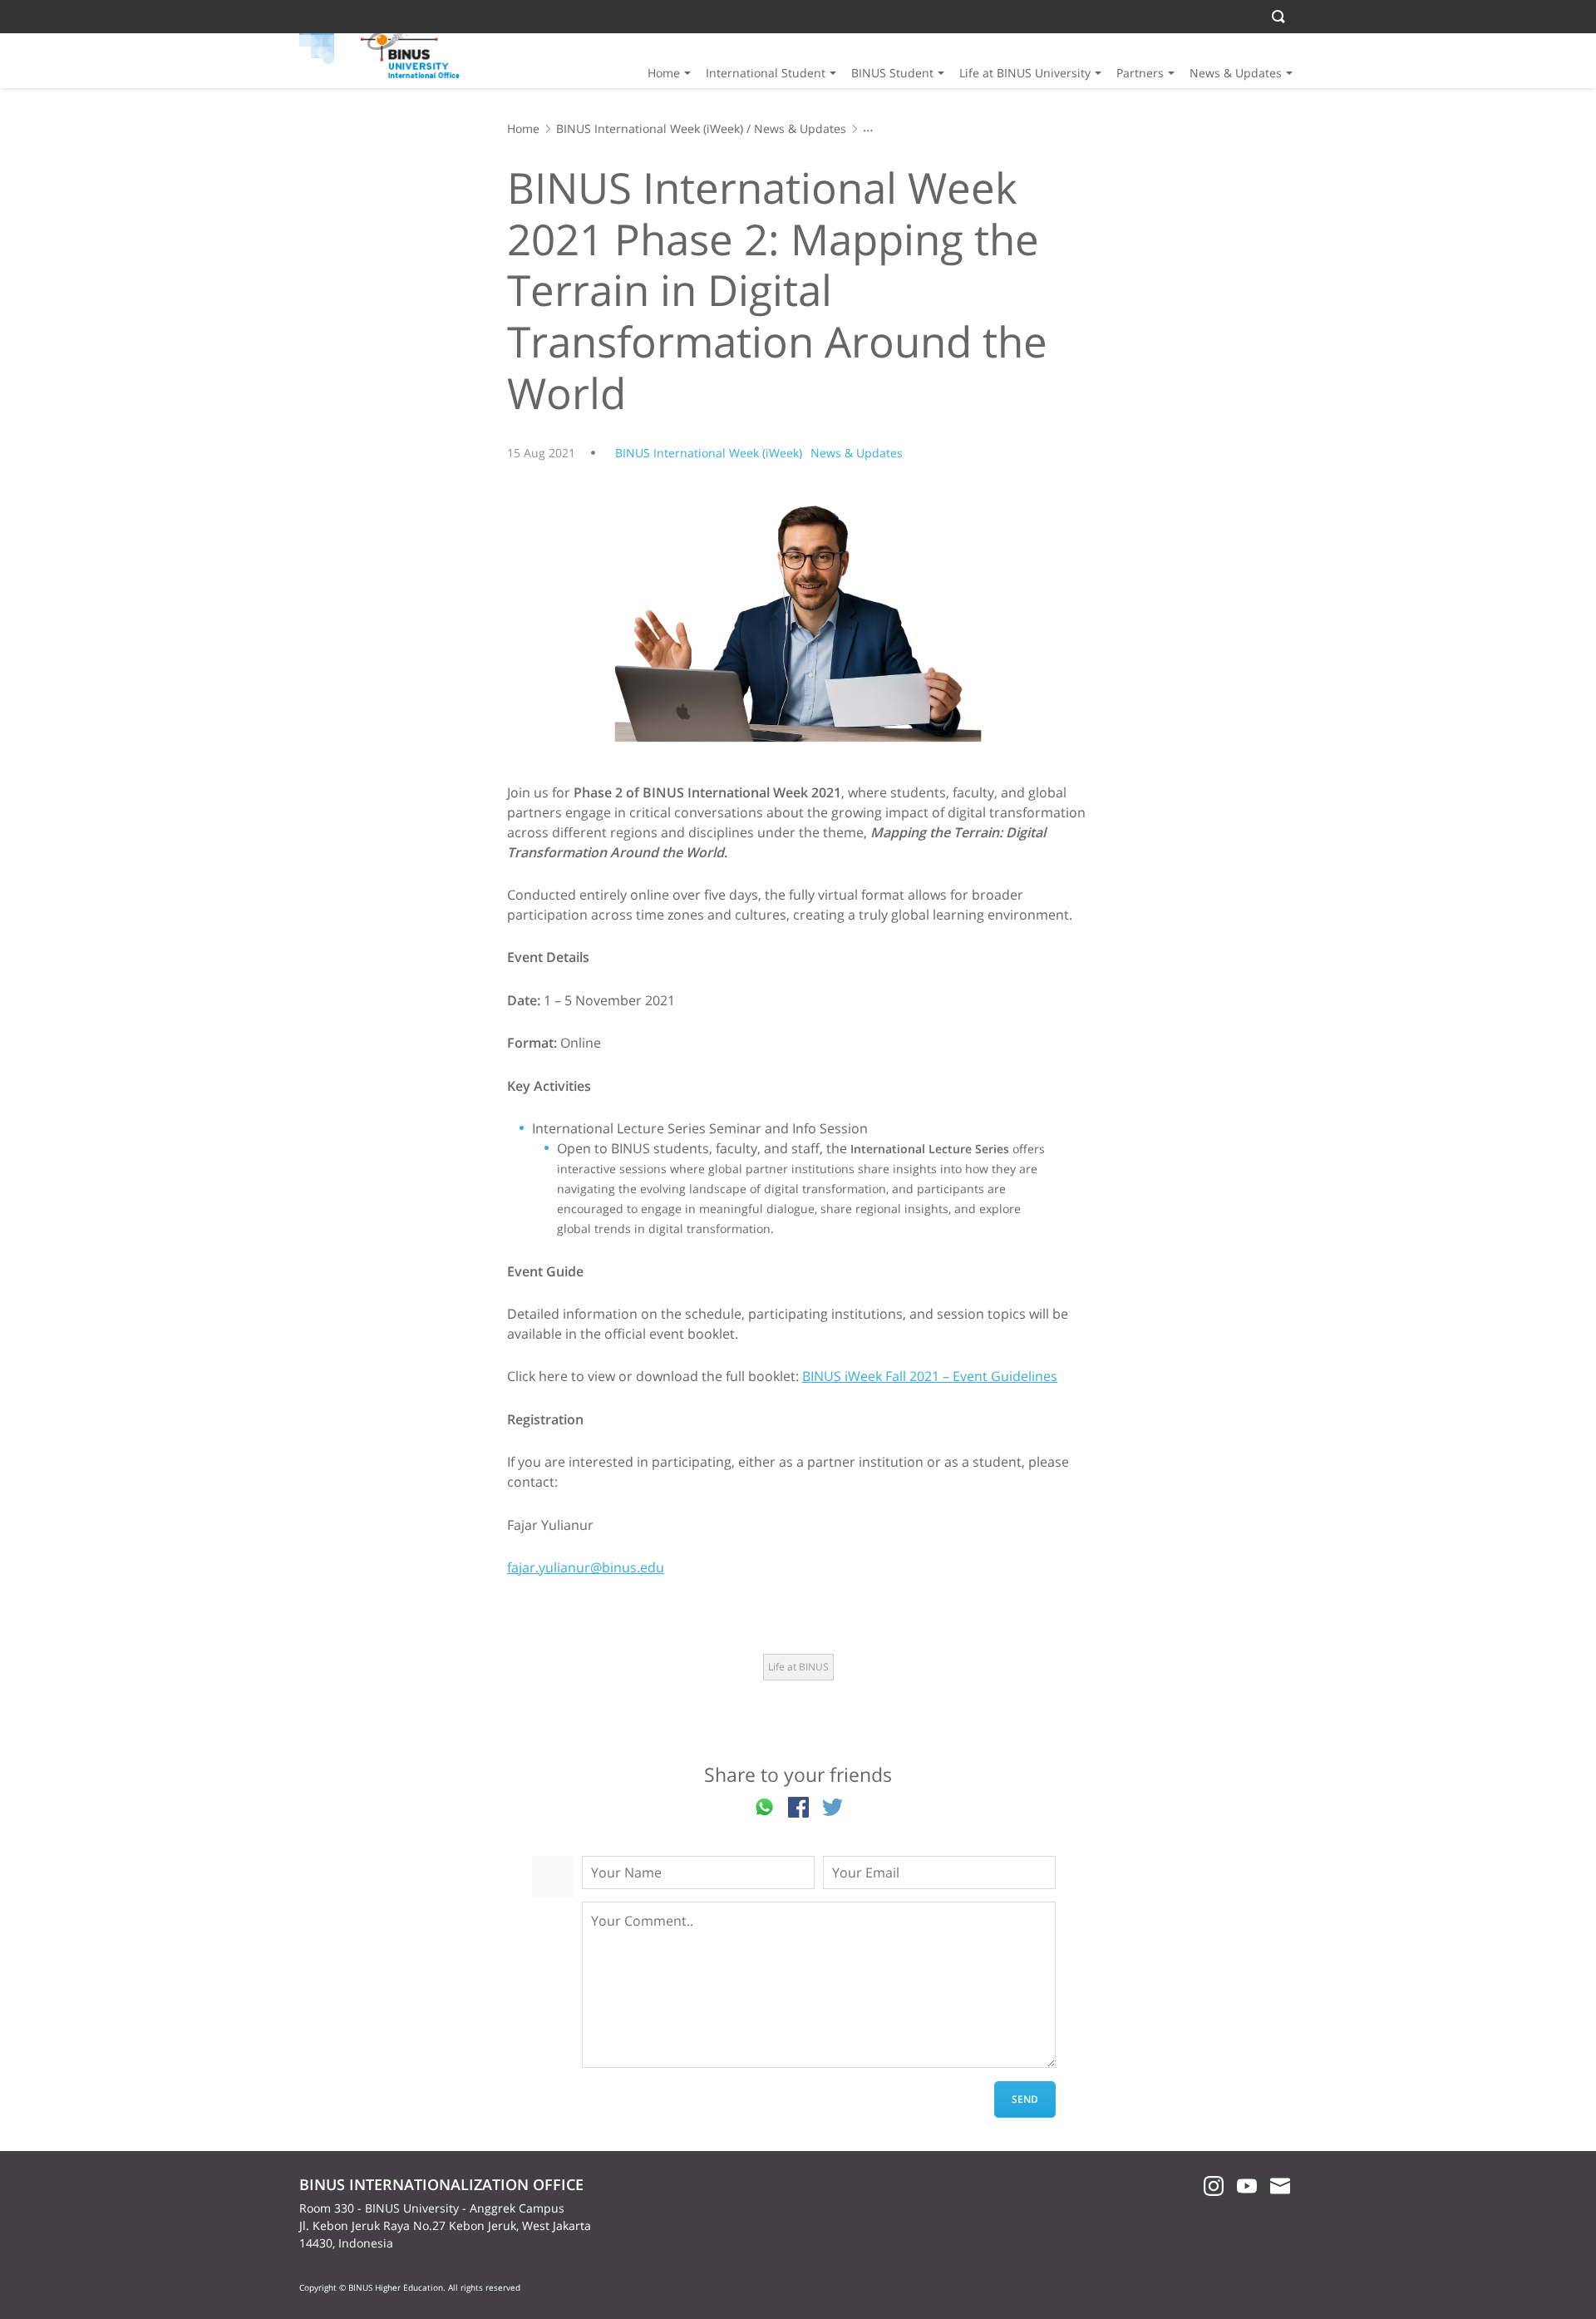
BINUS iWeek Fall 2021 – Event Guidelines (930, 1376)
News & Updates (1236, 73)
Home (664, 73)
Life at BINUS (798, 1667)
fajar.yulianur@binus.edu (586, 1567)
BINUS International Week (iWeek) (650, 128)
